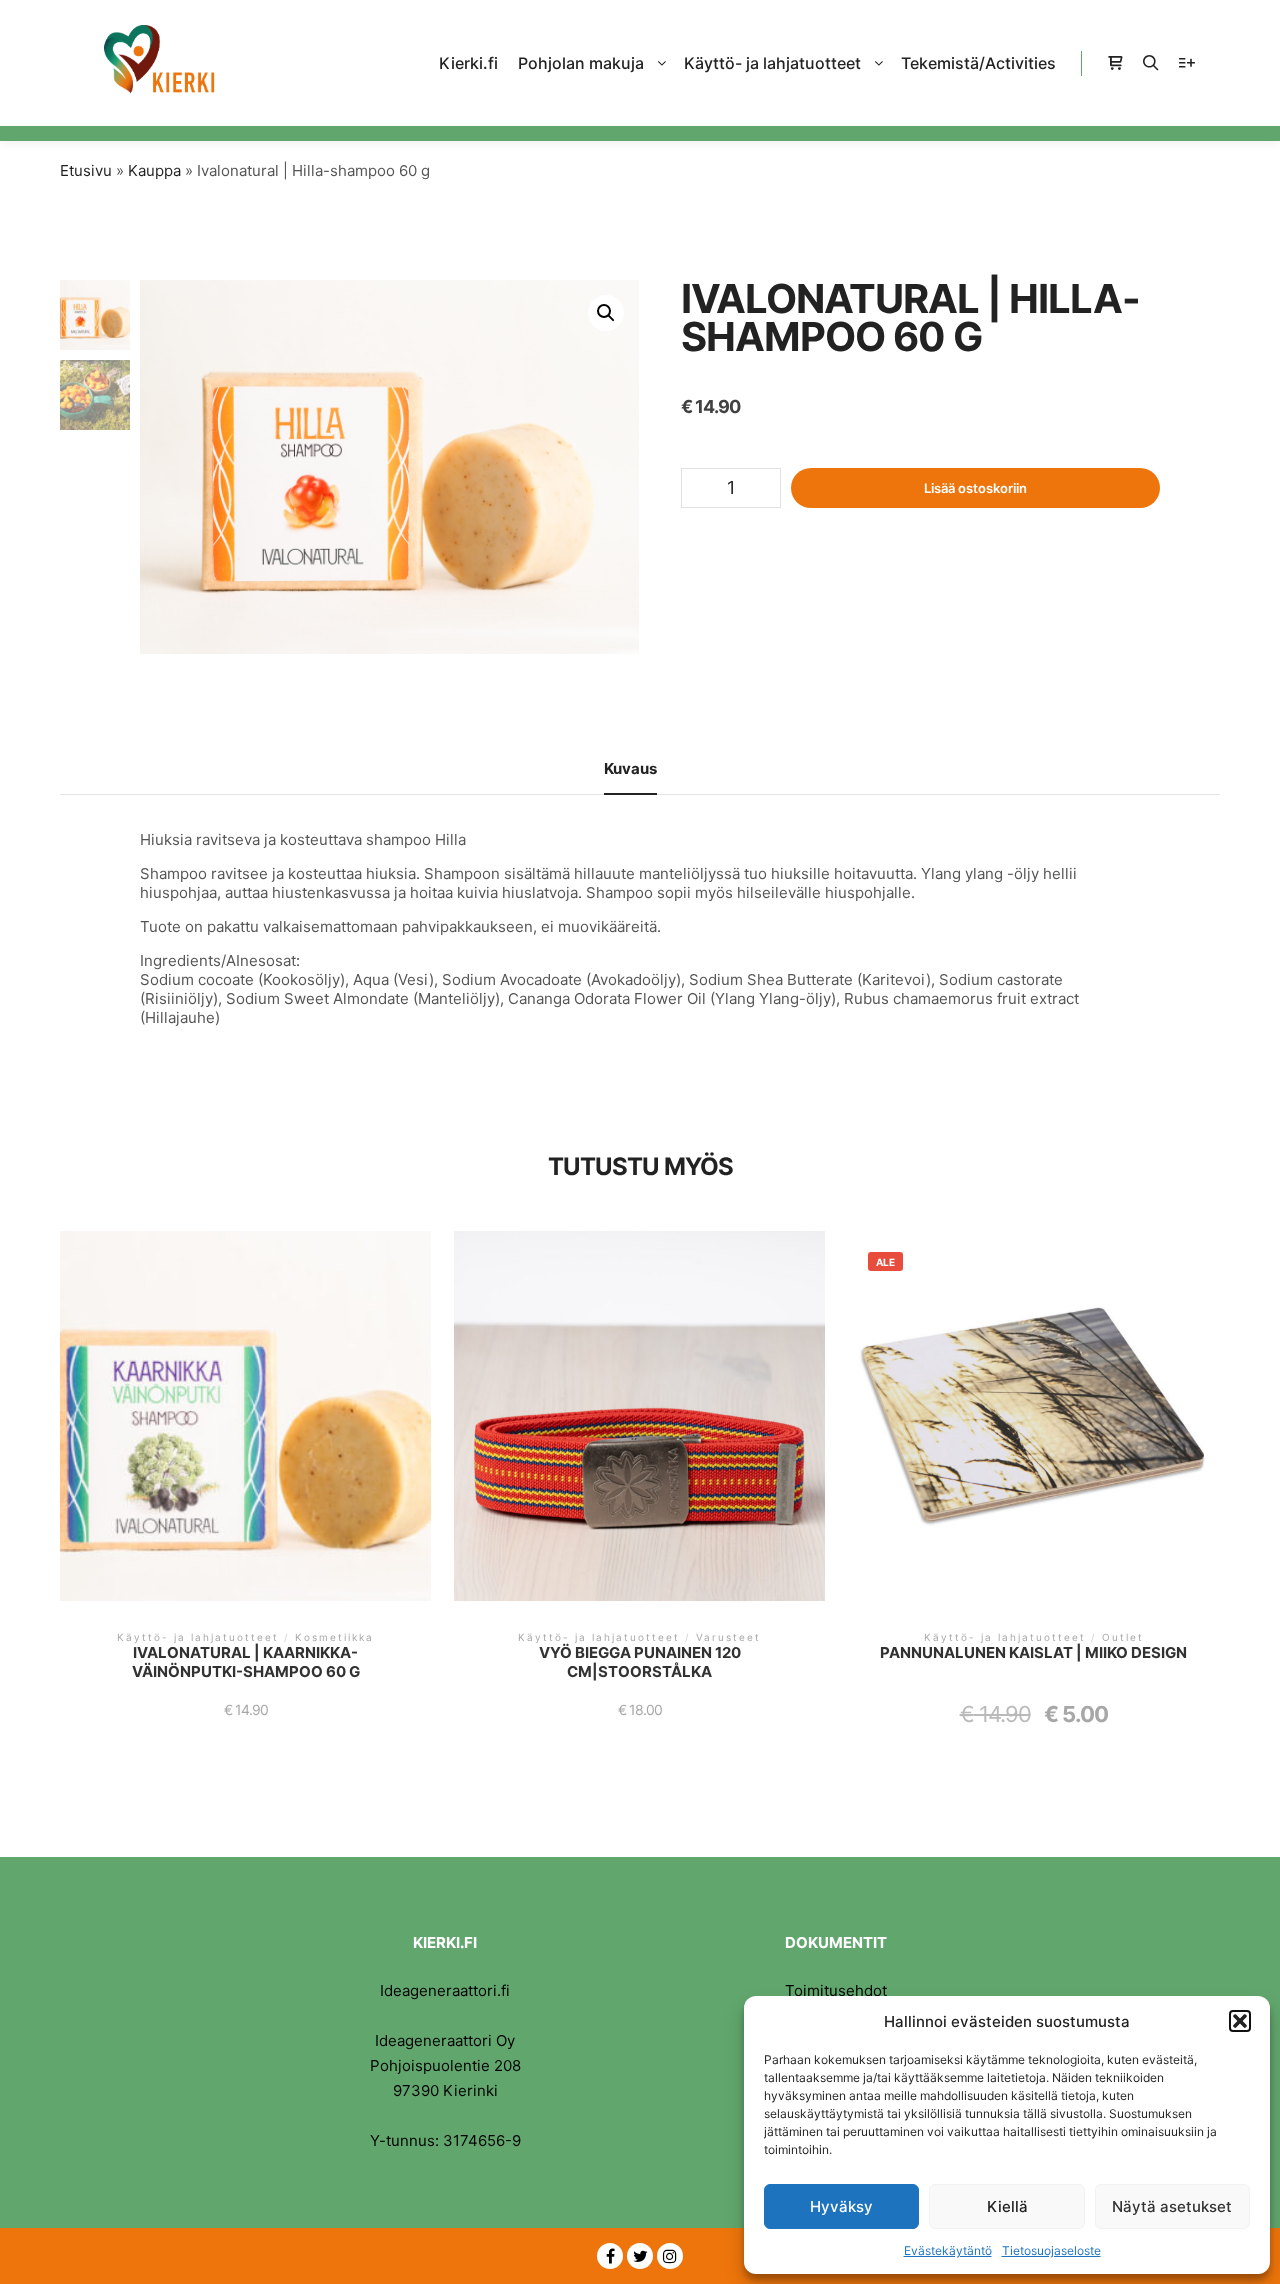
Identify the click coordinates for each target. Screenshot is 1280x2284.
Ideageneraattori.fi (445, 1990)
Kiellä (1007, 2206)
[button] (1240, 2021)
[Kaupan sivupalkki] (1115, 63)
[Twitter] (640, 2256)
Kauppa (154, 170)
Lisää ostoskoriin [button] (245, 1424)
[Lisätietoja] (1187, 63)
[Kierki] (160, 63)
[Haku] (1151, 63)
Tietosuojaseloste (1051, 2250)
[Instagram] (670, 2256)
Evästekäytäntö (948, 2250)
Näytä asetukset (1172, 2206)
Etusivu (86, 170)
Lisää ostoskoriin (975, 488)
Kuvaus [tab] (630, 768)
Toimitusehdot (836, 1990)
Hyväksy (841, 2206)
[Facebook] (610, 2256)
